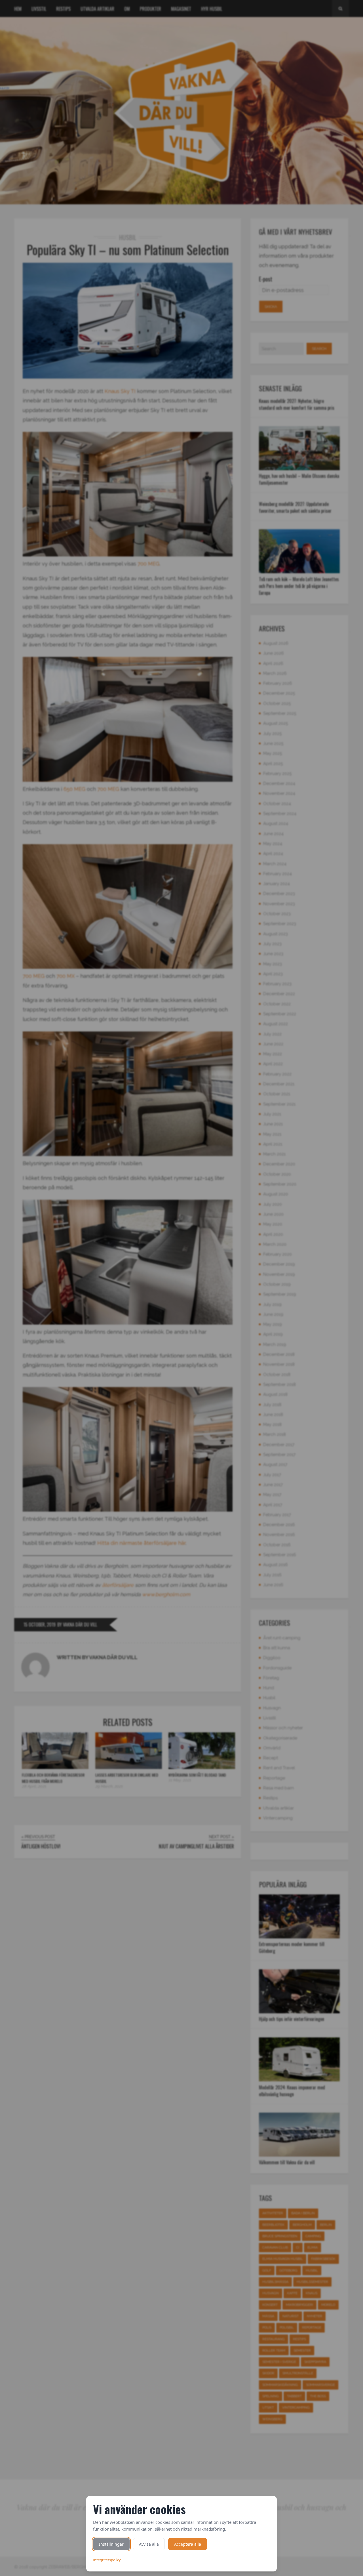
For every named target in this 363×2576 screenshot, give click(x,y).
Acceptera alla (188, 2544)
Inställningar (111, 2544)
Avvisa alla (149, 2544)
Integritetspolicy (107, 2560)
